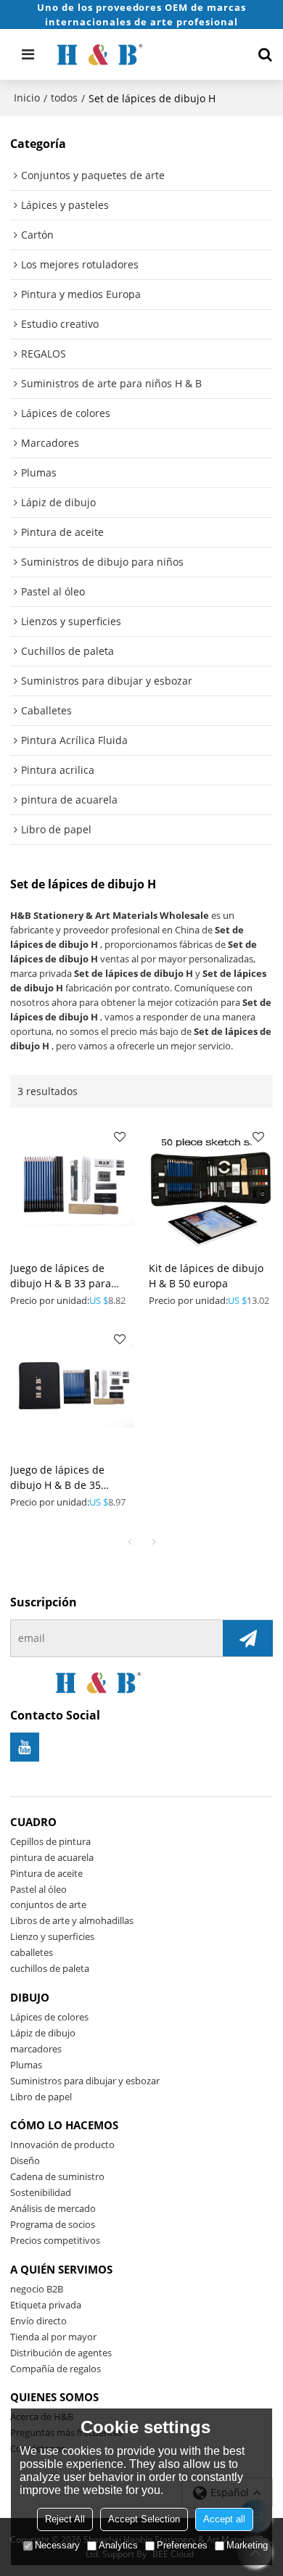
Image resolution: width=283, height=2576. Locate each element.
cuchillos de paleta (50, 1968)
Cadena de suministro (57, 2176)
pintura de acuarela (52, 1857)
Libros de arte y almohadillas (72, 1920)
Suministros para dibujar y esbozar (85, 2081)
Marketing (247, 2545)
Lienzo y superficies (52, 1936)
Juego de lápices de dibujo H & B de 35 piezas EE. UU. (57, 1478)
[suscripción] (248, 1638)
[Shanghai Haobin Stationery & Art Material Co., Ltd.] (143, 54)
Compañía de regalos (56, 2369)
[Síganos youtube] (25, 1747)
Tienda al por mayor (53, 2337)
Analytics (118, 2545)
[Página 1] (129, 1542)
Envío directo (38, 2321)
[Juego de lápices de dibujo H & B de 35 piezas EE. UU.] (72, 1386)
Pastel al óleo (38, 1889)
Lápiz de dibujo (43, 2033)
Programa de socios (53, 2224)
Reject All (65, 2519)
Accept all (224, 2519)
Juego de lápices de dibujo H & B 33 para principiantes (61, 1276)
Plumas (26, 2065)
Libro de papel (41, 2097)
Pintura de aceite (46, 1873)
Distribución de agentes (61, 2353)
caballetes (32, 1952)
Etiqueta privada (46, 2305)
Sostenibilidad (41, 2192)
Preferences (182, 2545)
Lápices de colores (49, 2017)
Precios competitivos (55, 2240)
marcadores (36, 2049)
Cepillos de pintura (50, 1841)
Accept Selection (144, 2519)
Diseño (25, 2160)
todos (64, 98)
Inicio (27, 98)
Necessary (57, 2545)
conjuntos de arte (48, 1904)
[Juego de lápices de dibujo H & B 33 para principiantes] (72, 1184)
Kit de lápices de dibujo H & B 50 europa (206, 1276)
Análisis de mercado (53, 2208)
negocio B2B (37, 2289)
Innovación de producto (62, 2144)
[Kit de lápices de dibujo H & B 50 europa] (211, 1184)
